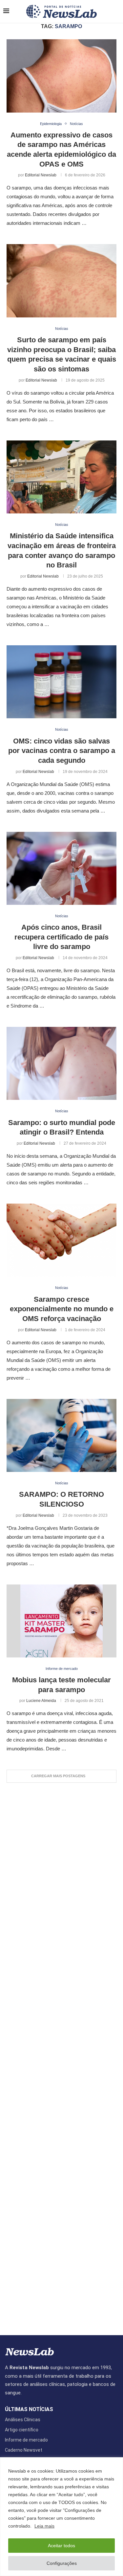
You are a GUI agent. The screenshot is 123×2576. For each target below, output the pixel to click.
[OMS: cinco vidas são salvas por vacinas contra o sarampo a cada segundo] (61, 682)
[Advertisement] (61, 2056)
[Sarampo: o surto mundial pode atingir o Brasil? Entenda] (61, 1063)
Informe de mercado (26, 2440)
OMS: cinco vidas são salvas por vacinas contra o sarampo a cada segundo (62, 751)
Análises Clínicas (23, 2420)
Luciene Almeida (41, 1701)
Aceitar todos (61, 2546)
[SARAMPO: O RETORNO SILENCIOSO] (61, 1435)
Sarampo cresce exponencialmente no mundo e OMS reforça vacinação (62, 1309)
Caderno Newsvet (24, 2450)
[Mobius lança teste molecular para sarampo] (61, 1621)
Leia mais (44, 2526)
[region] (61, 2517)
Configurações (62, 2563)
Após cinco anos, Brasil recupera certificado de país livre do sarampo (61, 937)
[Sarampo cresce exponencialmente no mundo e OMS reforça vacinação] (61, 1240)
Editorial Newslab (41, 175)
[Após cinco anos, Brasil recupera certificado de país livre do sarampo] (61, 868)
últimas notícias (29, 2409)
